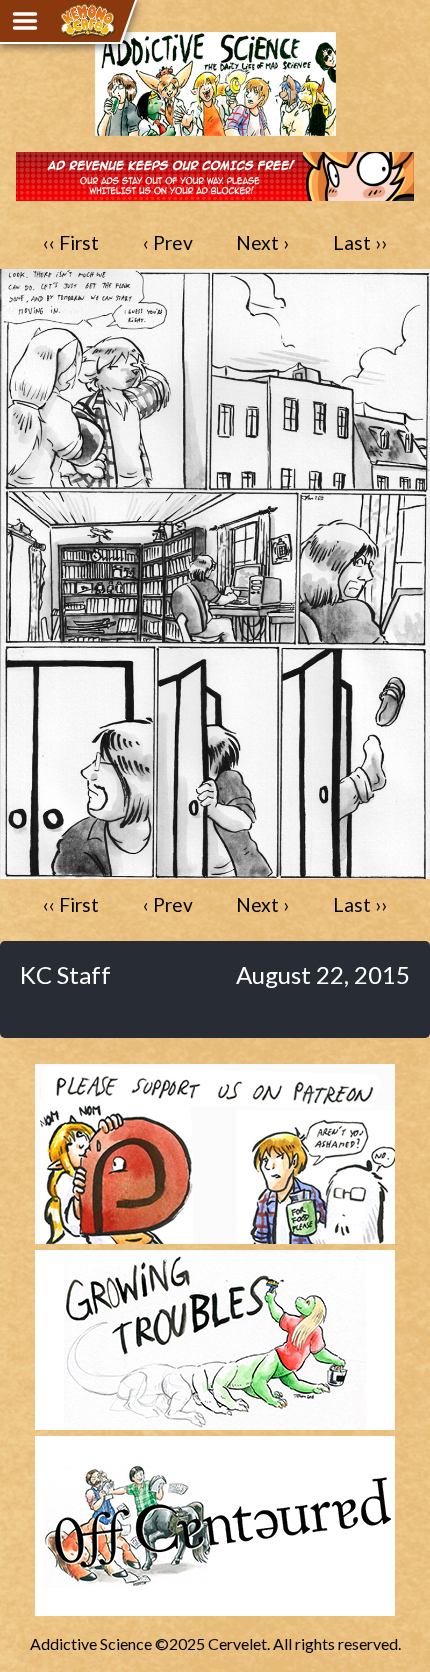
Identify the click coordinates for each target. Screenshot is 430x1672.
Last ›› (360, 242)
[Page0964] (215, 868)
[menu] (25, 21)
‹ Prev (168, 242)
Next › (262, 242)
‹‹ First (71, 242)
